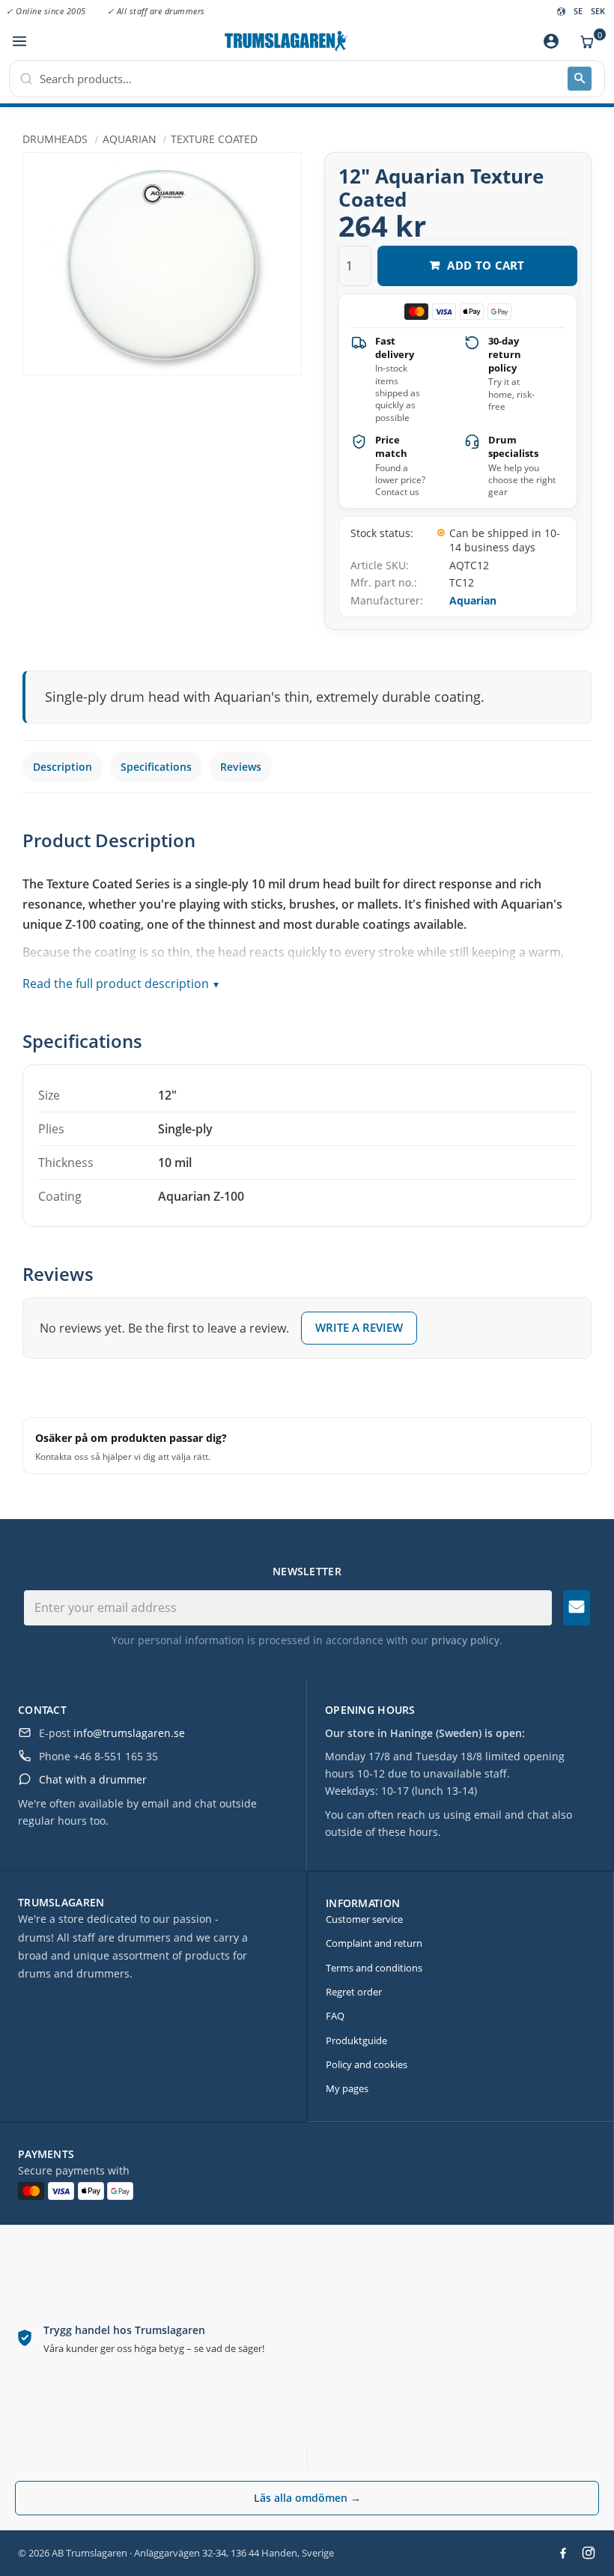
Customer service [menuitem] (364, 1919)
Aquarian (473, 600)
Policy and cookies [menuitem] (367, 2064)
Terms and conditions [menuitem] (374, 1968)
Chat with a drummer (93, 1779)
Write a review (359, 1327)
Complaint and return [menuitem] (374, 1943)
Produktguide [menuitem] (356, 2040)
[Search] (580, 79)
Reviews (241, 767)
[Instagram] (589, 2553)
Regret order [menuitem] (354, 1992)
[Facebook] (563, 2553)
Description (63, 767)
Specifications (156, 767)
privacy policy (465, 1640)
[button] (19, 42)
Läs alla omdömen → (307, 2498)
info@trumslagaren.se (129, 1733)
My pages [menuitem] (347, 2088)
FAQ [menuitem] (335, 2016)
